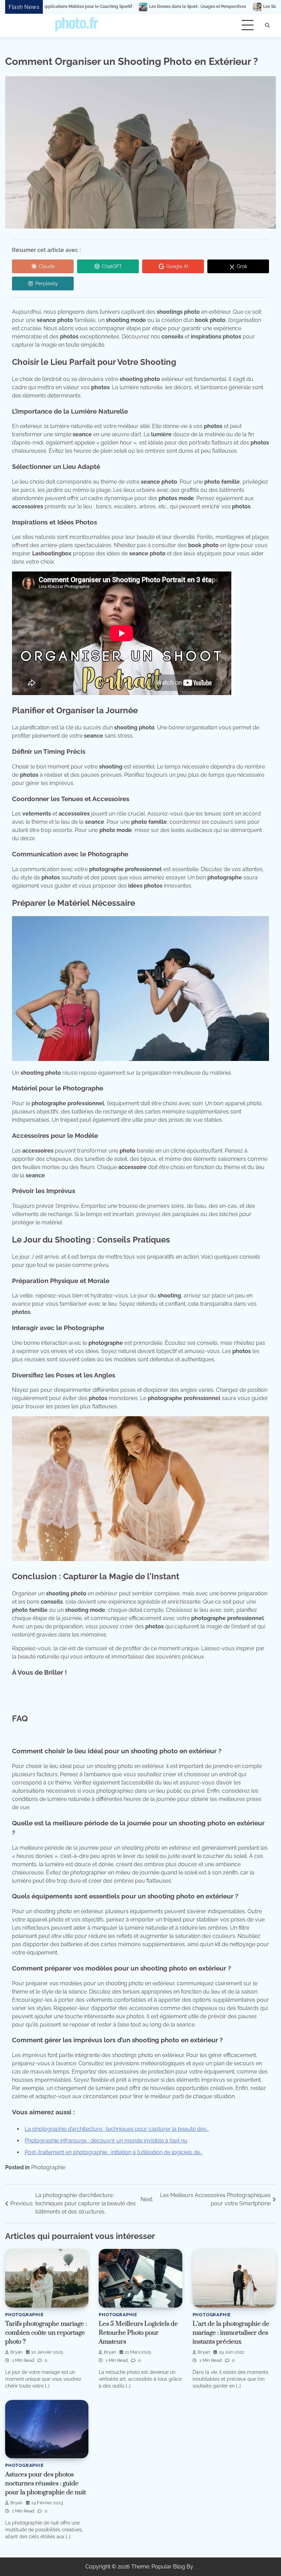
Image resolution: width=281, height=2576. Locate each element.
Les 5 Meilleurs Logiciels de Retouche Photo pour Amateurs (138, 2333)
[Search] (267, 25)
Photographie (48, 2167)
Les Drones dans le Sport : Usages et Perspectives (97, 7)
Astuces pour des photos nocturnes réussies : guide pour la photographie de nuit (46, 2483)
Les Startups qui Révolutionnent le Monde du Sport (212, 7)
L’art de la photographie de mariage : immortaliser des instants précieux (231, 2333)
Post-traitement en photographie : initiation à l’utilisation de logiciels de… (114, 2152)
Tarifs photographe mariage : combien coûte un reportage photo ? (46, 2333)
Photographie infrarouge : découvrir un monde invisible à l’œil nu (106, 2141)
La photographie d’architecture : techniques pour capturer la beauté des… (117, 2129)
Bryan (16, 2352)
